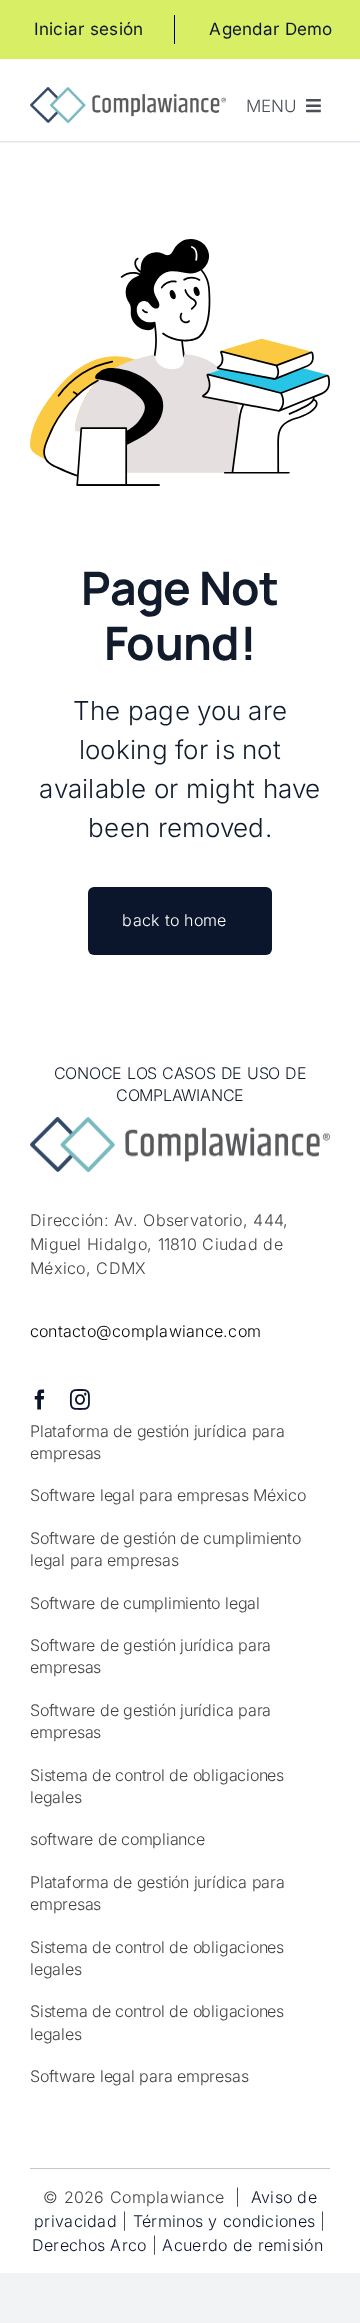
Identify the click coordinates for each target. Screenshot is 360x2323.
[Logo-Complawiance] (128, 96)
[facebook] (40, 1400)
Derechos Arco (89, 2245)
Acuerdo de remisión (245, 2245)
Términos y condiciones (224, 2221)
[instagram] (80, 1400)
